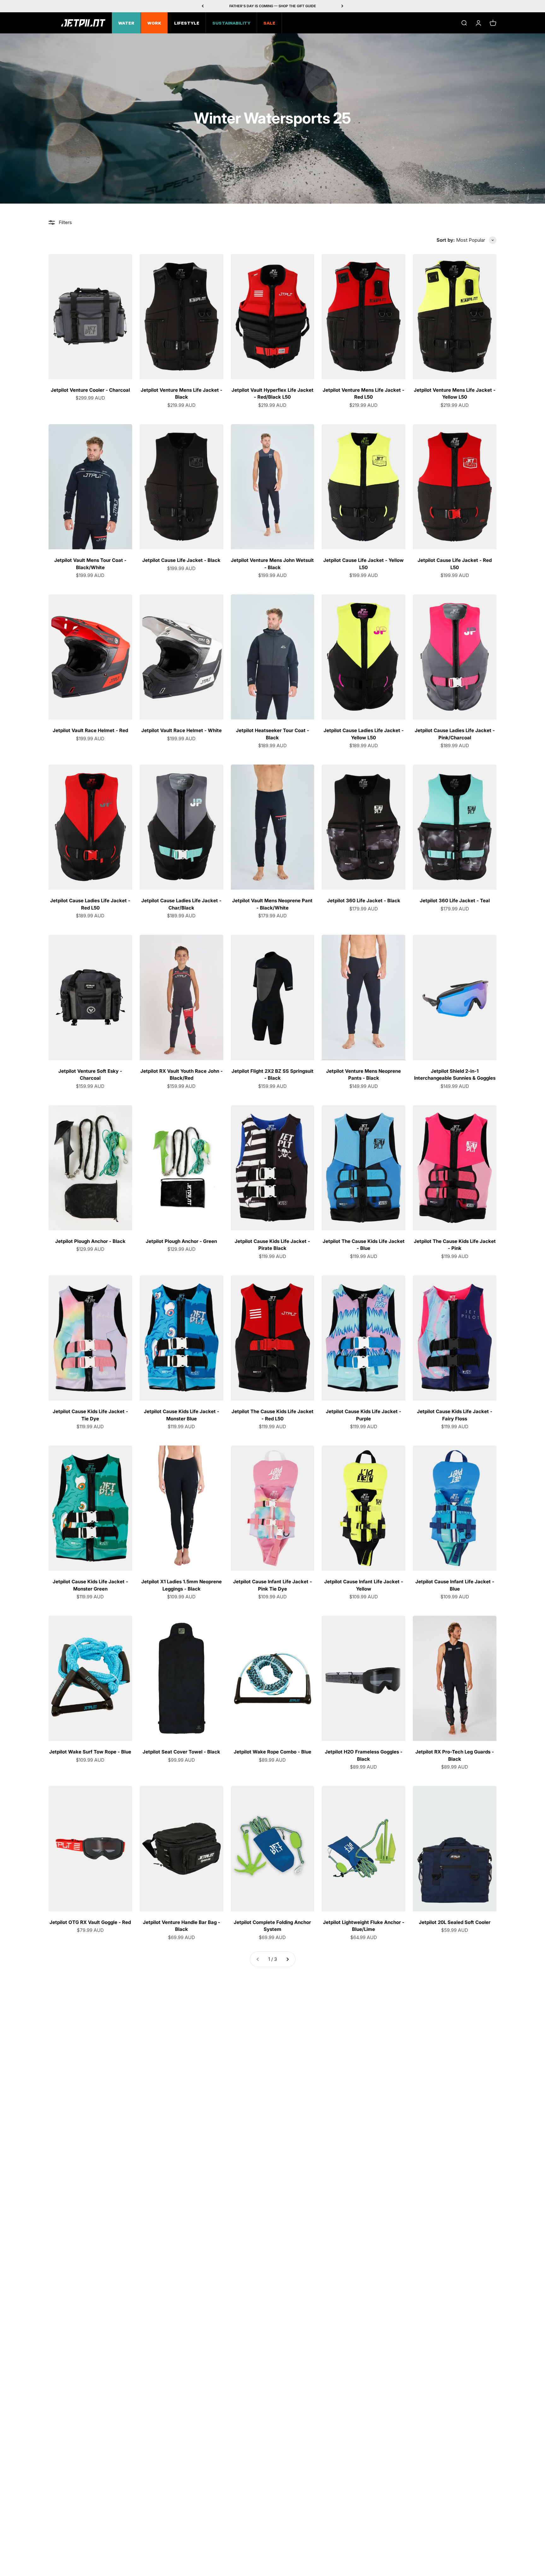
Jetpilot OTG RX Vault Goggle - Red (90, 1922)
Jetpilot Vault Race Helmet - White (182, 730)
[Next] (342, 6)
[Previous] (203, 6)
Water (126, 24)
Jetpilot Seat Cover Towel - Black (181, 1752)
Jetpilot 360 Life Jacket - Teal (455, 901)
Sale (269, 24)
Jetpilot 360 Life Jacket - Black (364, 901)
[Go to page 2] (287, 1959)
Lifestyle (187, 24)
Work (154, 24)
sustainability (231, 24)
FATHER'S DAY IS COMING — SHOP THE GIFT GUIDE (273, 6)
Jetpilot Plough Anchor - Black (90, 1241)
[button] (476, 240)
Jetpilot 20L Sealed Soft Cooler (455, 1922)
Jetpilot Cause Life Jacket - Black (181, 560)
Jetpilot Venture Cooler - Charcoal (90, 390)
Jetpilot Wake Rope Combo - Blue (272, 1752)
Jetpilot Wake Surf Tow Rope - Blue (90, 1752)
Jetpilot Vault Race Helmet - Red (90, 730)
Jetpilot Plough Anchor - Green (181, 1241)
